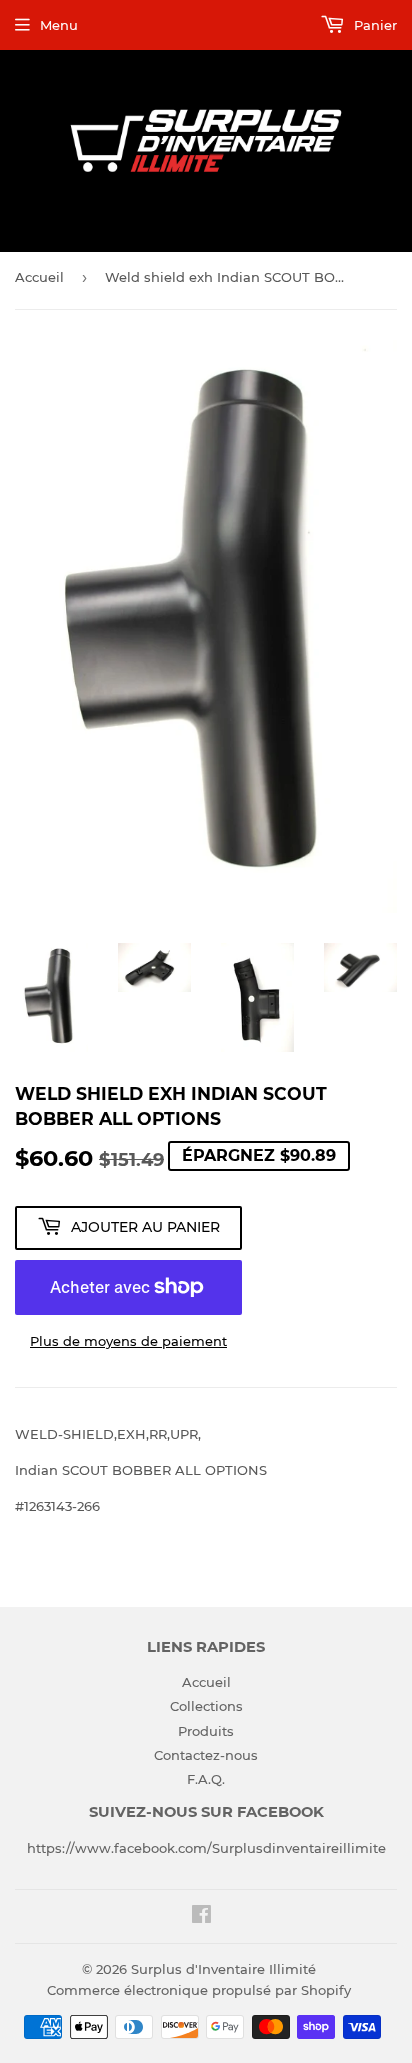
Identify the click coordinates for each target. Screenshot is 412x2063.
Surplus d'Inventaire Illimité (223, 1969)
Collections (206, 1706)
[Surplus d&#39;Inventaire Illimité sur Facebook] (201, 1917)
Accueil (39, 277)
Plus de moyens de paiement (128, 1341)
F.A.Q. (206, 1779)
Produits (206, 1731)
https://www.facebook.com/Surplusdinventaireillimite (206, 1848)
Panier (373, 25)
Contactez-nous (206, 1755)
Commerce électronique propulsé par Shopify (199, 1990)
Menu (59, 25)
